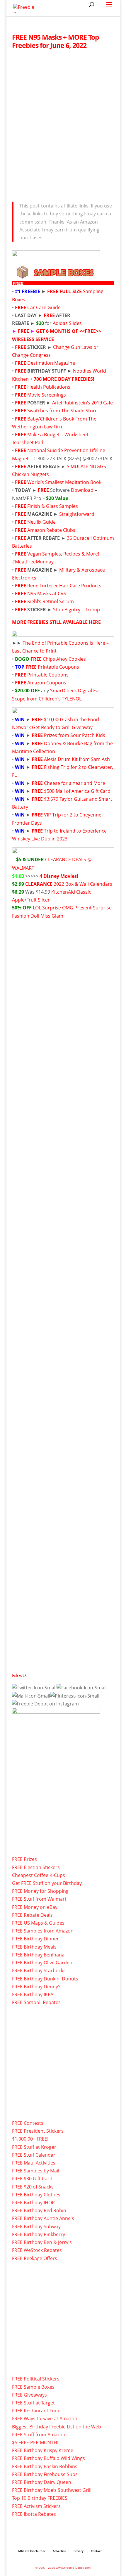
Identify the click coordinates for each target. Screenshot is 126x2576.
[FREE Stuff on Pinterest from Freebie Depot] (75, 1696)
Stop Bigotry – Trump (76, 610)
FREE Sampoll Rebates (36, 2002)
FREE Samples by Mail (36, 2171)
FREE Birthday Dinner (35, 1939)
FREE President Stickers (38, 2131)
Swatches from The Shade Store (62, 411)
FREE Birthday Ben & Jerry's (42, 2242)
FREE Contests (28, 2123)
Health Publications (49, 387)
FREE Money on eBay (35, 1907)
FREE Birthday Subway (36, 2226)
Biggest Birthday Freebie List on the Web (57, 2427)
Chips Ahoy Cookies (64, 659)
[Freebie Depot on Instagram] (45, 1704)
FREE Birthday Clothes (36, 2195)
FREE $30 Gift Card (32, 2179)
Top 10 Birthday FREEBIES (40, 2498)
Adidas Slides (67, 323)
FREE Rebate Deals (32, 1915)
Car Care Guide (44, 307)
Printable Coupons (58, 667)
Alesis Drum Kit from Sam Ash (77, 759)
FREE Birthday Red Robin (39, 2210)
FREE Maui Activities (34, 2163)
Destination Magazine (51, 363)
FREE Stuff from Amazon (39, 2435)
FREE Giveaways (29, 2395)
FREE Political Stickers (36, 2379)
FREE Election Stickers (36, 1867)
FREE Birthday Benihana (38, 1955)
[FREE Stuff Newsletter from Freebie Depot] (31, 1696)
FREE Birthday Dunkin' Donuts (45, 1979)
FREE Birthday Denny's (37, 1987)
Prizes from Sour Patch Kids (75, 735)
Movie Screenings (47, 395)
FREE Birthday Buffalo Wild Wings (48, 2458)
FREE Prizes (24, 1859)
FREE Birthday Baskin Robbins (45, 2466)
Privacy (79, 2551)
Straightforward (77, 514)
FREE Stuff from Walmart (39, 1899)
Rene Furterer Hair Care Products (64, 586)
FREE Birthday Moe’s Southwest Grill (52, 2490)
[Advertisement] (63, 124)
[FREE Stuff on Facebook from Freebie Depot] (82, 1688)
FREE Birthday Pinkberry (39, 2234)
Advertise (59, 2551)
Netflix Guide (41, 522)
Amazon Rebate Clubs (51, 530)
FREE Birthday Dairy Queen (42, 2482)
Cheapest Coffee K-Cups (39, 1875)
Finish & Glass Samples (53, 506)
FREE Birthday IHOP (33, 2203)
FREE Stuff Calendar (34, 2155)
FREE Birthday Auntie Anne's (43, 2218)
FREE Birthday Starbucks (39, 1971)
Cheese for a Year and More (75, 783)
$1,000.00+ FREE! (30, 2139)
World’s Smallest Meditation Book (64, 482)
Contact (96, 2551)
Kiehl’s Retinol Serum (51, 601)
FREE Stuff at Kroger (34, 2147)
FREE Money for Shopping (40, 1891)
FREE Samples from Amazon (43, 1931)
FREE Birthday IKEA (33, 1994)
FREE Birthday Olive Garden (42, 1963)
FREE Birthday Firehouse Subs (45, 2474)
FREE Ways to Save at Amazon (45, 2418)
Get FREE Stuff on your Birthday (47, 1883)
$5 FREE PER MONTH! (35, 2442)
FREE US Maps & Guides (38, 1923)
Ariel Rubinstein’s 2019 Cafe (82, 403)
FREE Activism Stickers (36, 2506)
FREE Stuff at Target (33, 2403)
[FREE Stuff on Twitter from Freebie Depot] (34, 1688)
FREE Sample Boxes (33, 2387)
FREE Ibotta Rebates (34, 2514)
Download (83, 490)
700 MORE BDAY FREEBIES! (64, 379)
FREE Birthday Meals (34, 1947)
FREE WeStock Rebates (37, 2250)
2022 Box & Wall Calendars (83, 884)
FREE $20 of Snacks (33, 2187)
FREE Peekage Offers (35, 2258)
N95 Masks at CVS (47, 594)
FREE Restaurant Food (36, 2411)
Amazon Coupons (47, 683)
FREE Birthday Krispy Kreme (43, 2450)
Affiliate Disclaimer (32, 2551)
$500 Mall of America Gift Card (77, 791)
